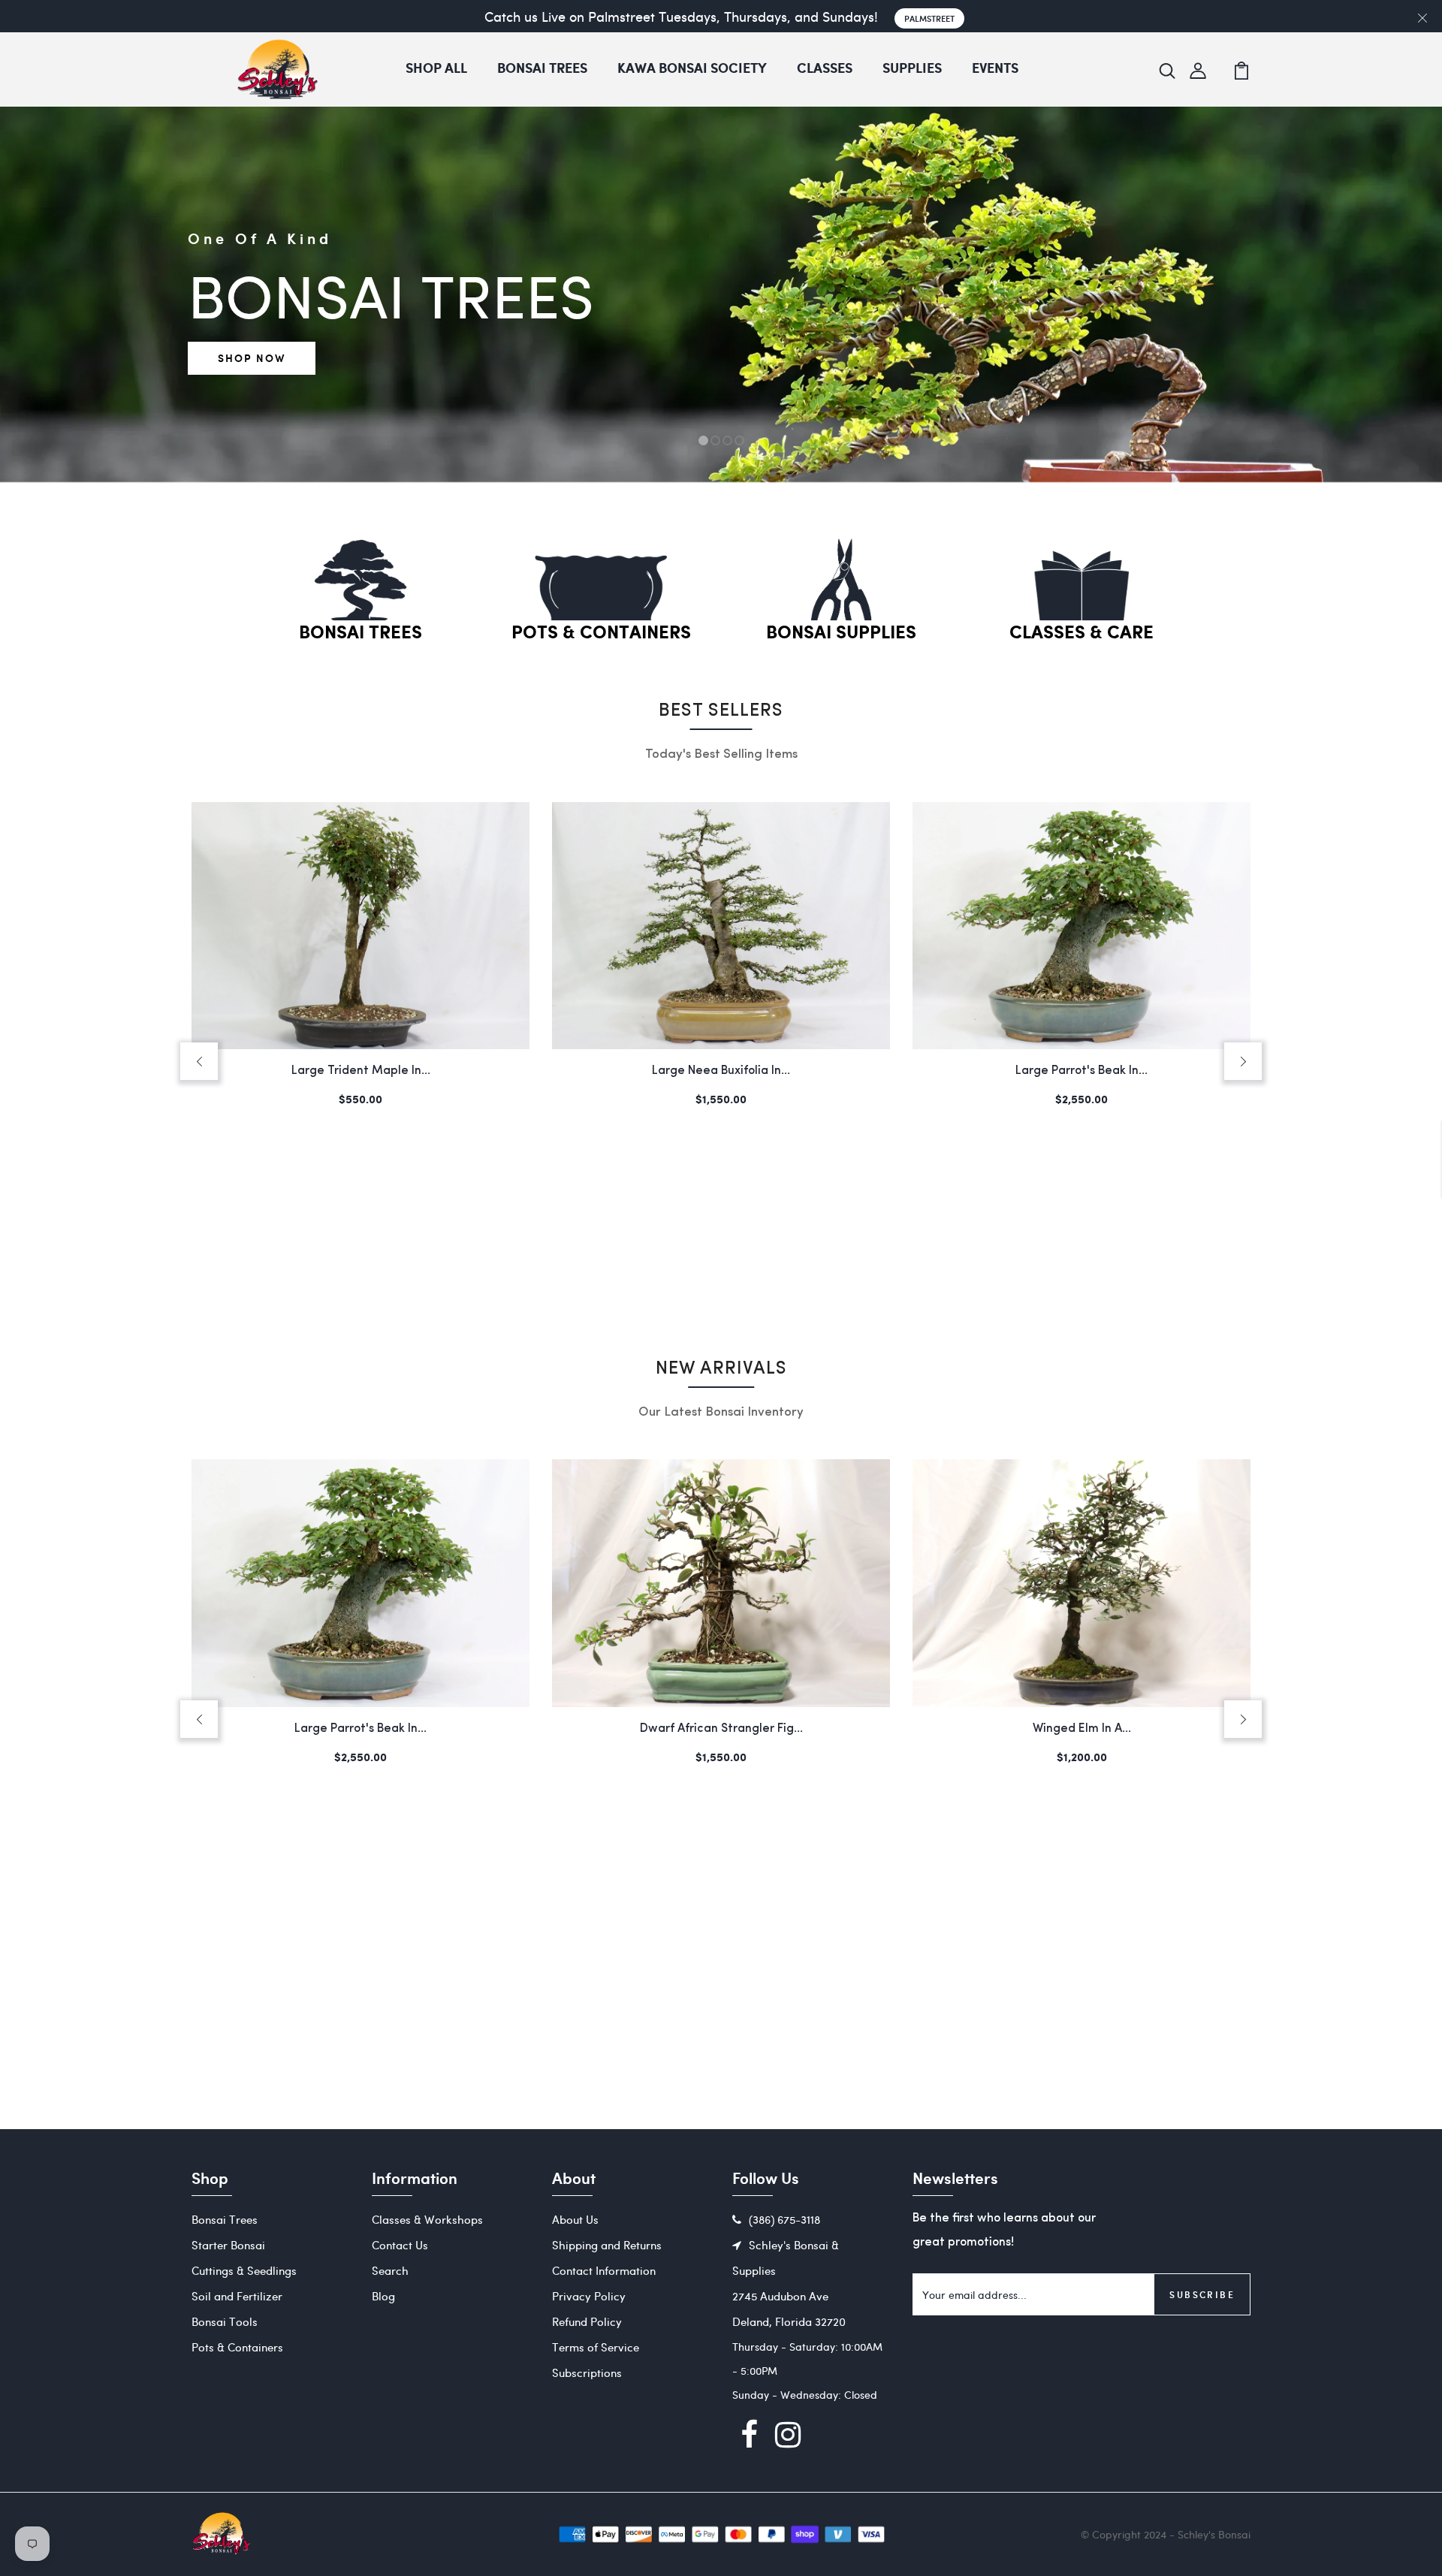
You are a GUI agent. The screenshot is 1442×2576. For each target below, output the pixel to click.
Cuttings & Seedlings (244, 2270)
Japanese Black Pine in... (1082, 1729)
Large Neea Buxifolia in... (360, 1071)
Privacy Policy (589, 2296)
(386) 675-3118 (784, 2219)
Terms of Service (596, 2347)
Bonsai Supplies (841, 633)
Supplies (912, 69)
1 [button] (703, 441)
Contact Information (604, 2270)
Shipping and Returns (607, 2245)
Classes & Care (1081, 633)
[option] (721, 482)
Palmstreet (929, 18)
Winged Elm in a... (721, 1729)
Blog (383, 2296)
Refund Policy (587, 2321)
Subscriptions (587, 2372)
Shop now (252, 358)
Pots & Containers (601, 633)
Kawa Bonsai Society (692, 69)
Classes (825, 69)
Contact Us (400, 2245)
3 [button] (727, 441)
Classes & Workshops (427, 2219)
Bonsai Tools (225, 2321)
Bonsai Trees (542, 69)
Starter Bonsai (228, 2245)
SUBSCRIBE (1202, 2294)
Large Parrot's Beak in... (721, 1071)
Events (995, 69)
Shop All (436, 69)
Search (390, 2270)
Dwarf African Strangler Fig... (1082, 1071)
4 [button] (739, 441)
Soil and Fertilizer (237, 2296)
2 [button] (716, 441)
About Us (575, 2219)
